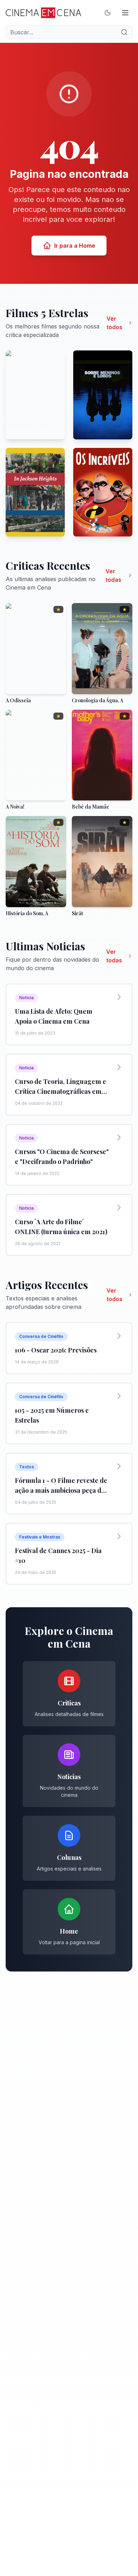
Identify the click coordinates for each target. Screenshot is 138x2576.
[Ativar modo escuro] (108, 13)
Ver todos (114, 323)
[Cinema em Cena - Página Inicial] (43, 13)
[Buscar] (124, 32)
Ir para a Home (75, 246)
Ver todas (113, 575)
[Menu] (125, 13)
